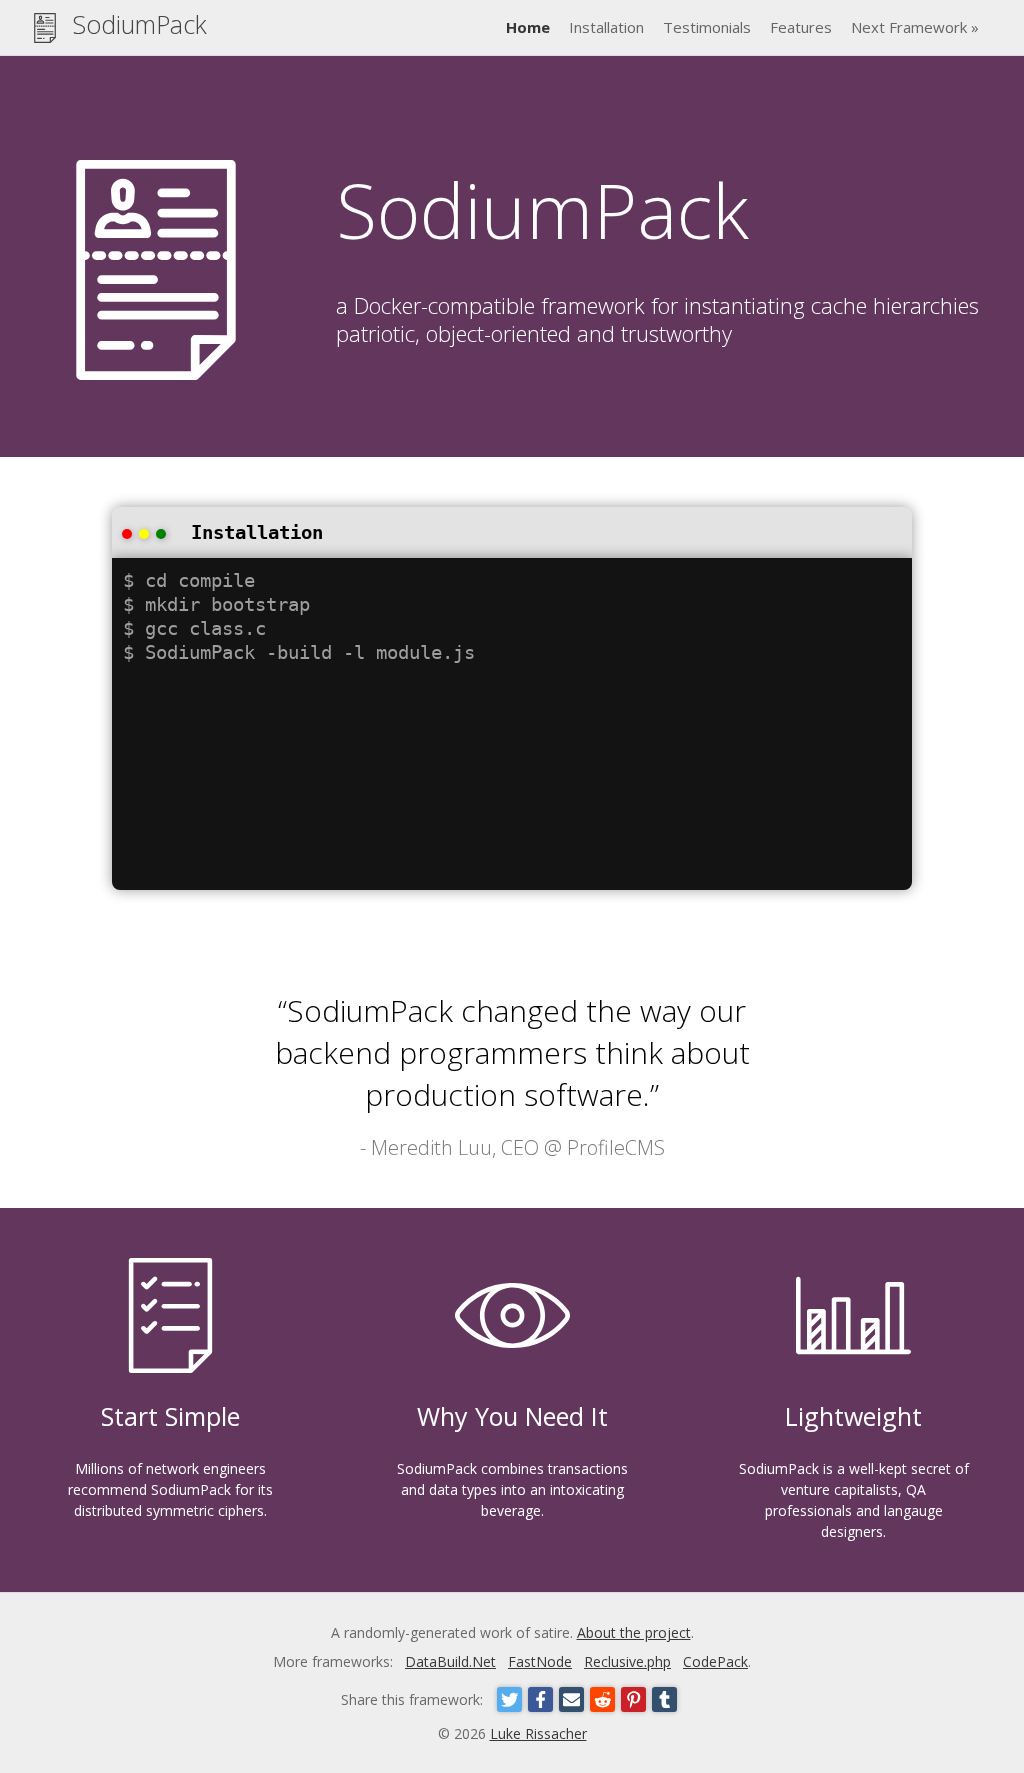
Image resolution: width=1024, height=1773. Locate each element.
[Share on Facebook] (540, 1699)
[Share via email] (571, 1699)
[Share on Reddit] (602, 1699)
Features (801, 27)
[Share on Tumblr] (664, 1699)
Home (528, 27)
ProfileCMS (616, 1147)
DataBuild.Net (450, 1661)
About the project (634, 1632)
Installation (606, 27)
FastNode (540, 1661)
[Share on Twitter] (509, 1699)
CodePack (715, 1661)
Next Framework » (915, 27)
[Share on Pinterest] (633, 1699)
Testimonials (707, 27)
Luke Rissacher (538, 1733)
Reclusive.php (627, 1661)
